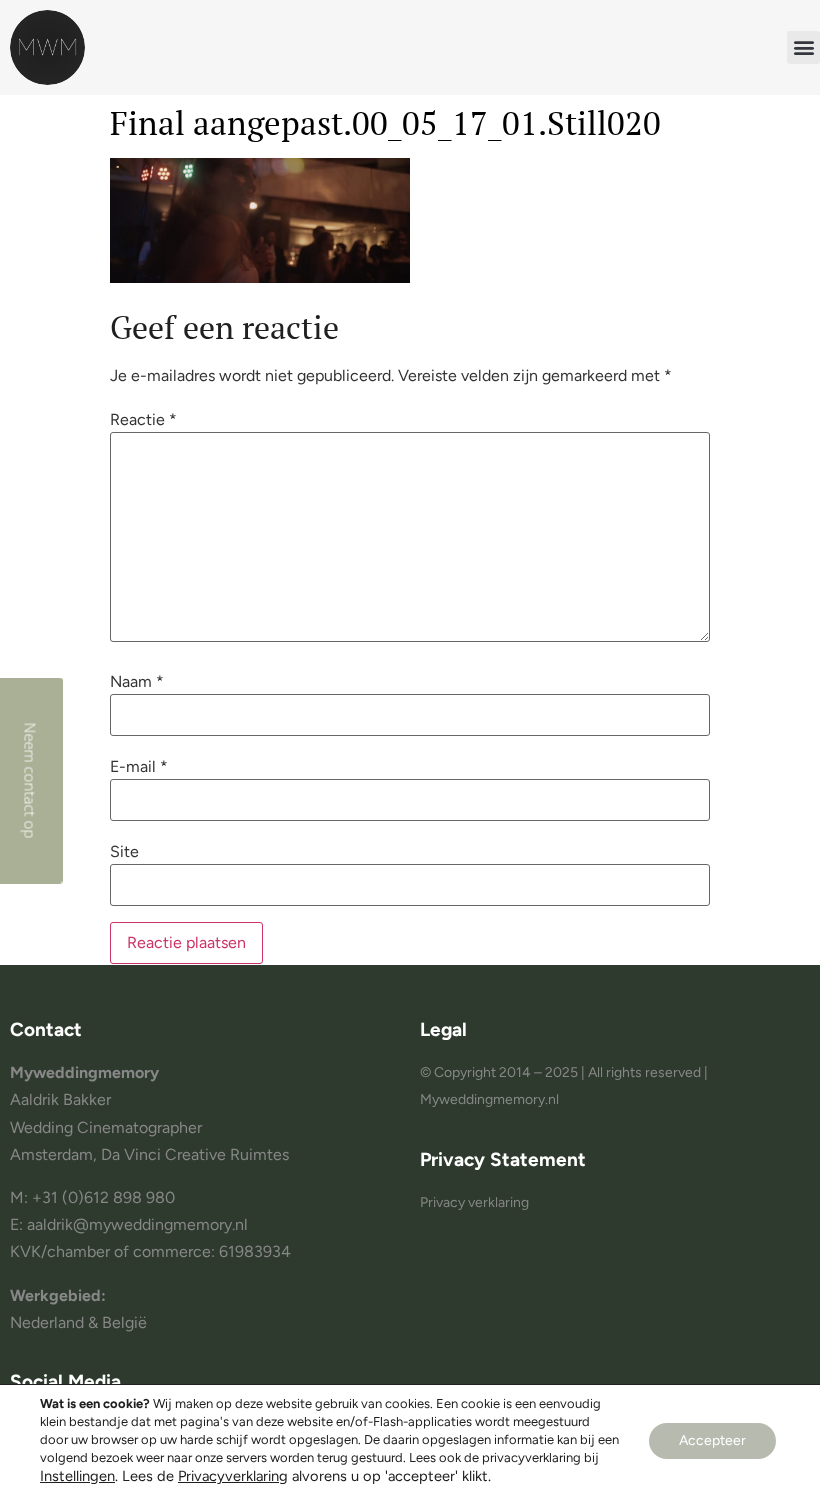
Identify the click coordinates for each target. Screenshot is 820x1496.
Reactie (143, 420)
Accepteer (712, 1440)
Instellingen (77, 1476)
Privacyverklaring (233, 1476)
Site (124, 852)
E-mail (139, 767)
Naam (137, 682)
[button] (803, 47)
